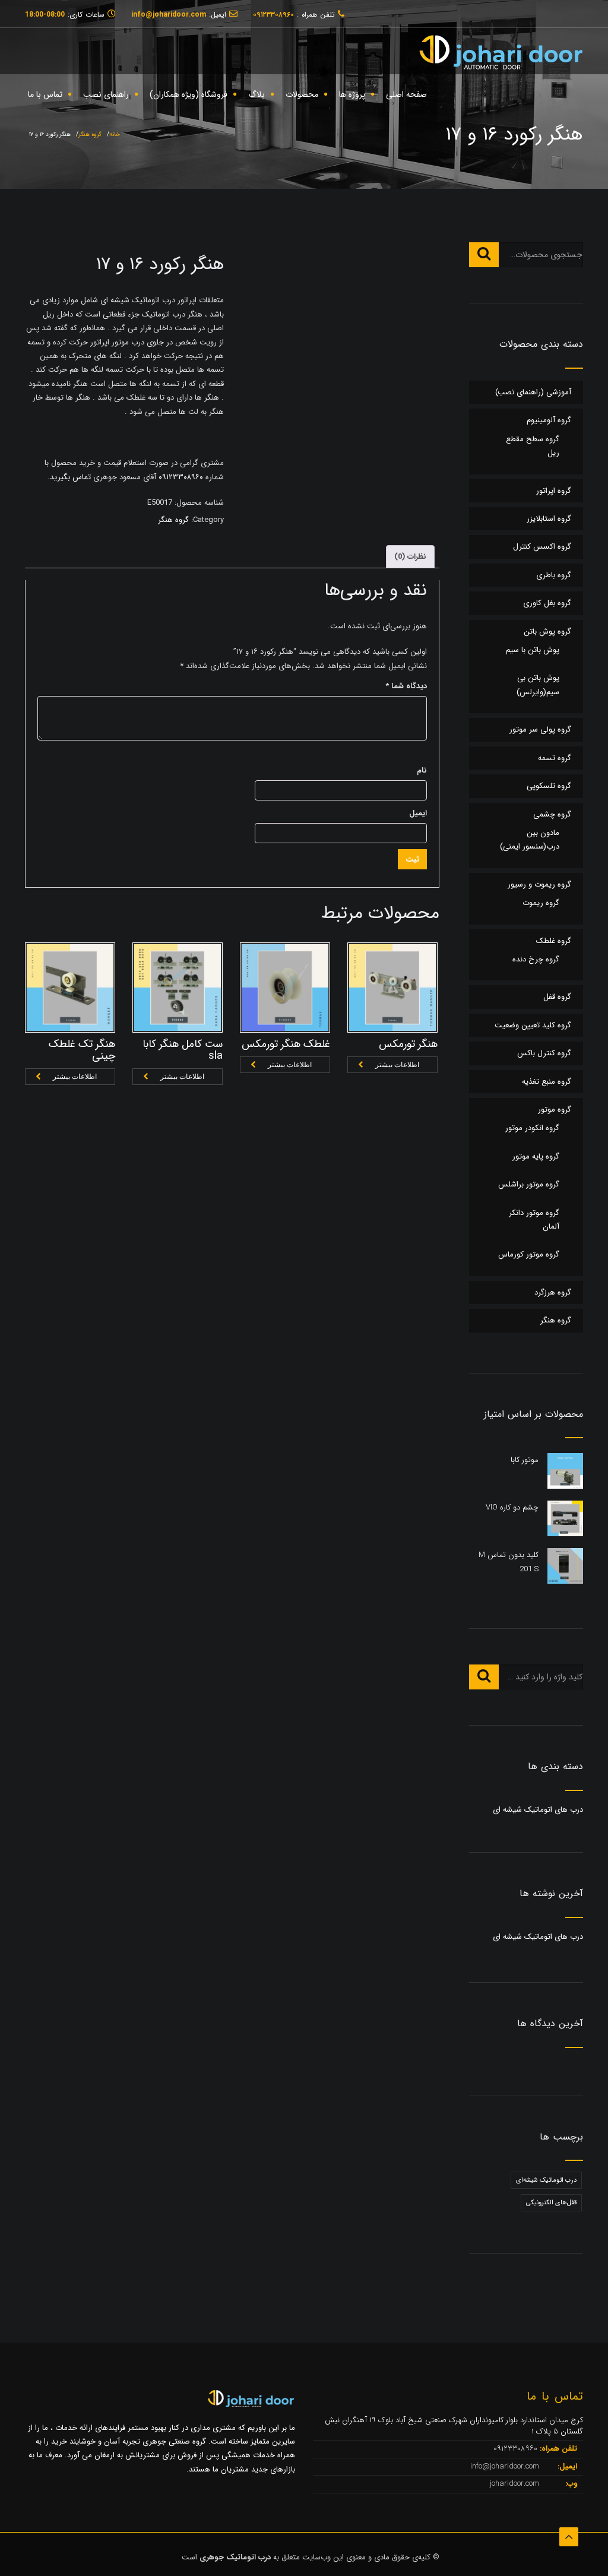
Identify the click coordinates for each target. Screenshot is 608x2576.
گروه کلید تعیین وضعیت (533, 1025)
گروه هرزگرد (553, 1292)
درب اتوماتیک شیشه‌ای (546, 2180)
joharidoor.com (516, 2484)
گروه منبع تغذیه (547, 1082)
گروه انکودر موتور (532, 1128)
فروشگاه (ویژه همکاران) (189, 94)
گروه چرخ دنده (536, 959)
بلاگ (256, 94)
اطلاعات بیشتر (75, 1077)
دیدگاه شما (406, 686)
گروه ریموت (541, 903)
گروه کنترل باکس (544, 1053)
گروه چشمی (552, 814)
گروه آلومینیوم (549, 420)
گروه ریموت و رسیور (539, 884)
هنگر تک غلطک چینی (82, 1050)
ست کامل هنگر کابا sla (183, 1050)
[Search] (484, 255)
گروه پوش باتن (547, 632)
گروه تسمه (555, 758)
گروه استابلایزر (549, 519)
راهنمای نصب (106, 94)
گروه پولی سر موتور (540, 730)
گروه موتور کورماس (529, 1254)
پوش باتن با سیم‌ (533, 650)
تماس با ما (45, 94)
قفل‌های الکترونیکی (551, 2203)
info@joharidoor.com (506, 2466)
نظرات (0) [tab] (410, 557)
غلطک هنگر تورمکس (286, 1044)
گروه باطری (554, 575)
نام (422, 770)
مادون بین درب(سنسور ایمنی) (530, 840)
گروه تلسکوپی (549, 786)
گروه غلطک (554, 941)
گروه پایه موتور (536, 1156)
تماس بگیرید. (69, 477)
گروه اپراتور (554, 491)
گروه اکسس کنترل (542, 547)
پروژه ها (352, 94)
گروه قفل (557, 997)
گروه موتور (555, 1110)
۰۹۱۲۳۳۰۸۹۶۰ (180, 477)
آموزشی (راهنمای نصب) (533, 392)
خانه (115, 135)
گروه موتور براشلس (529, 1184)
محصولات (302, 94)
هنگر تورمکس (408, 1044)
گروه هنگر (90, 135)
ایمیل (418, 813)
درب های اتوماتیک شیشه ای (538, 1810)
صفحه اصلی (406, 94)
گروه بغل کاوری (547, 603)
